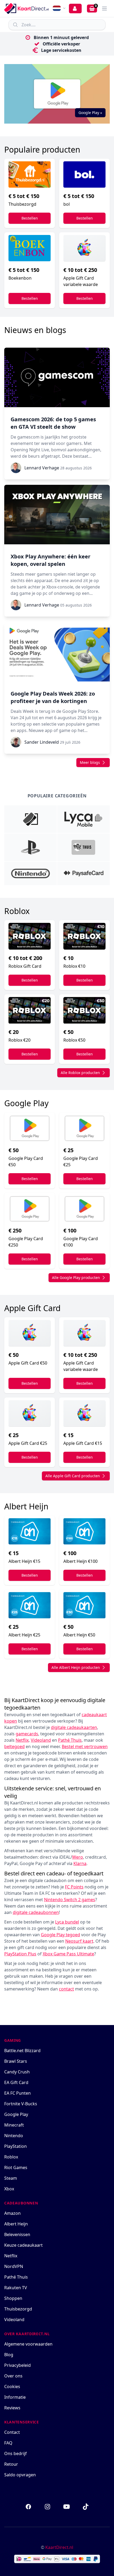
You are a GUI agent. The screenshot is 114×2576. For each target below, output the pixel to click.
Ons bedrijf (16, 2453)
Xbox (9, 2189)
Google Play (16, 2114)
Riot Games (16, 2167)
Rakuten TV (16, 2288)
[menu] (104, 9)
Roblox (11, 2157)
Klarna (80, 1863)
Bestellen (30, 218)
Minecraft (14, 2125)
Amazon (12, 2213)
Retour (11, 2464)
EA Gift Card (16, 2082)
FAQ (8, 2443)
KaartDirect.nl (59, 2547)
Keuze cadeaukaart (23, 2245)
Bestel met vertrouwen (85, 1746)
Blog (9, 2355)
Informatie (15, 2397)
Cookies (12, 2386)
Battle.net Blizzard (22, 2051)
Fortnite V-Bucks (21, 2104)
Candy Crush (17, 2072)
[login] (75, 9)
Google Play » (90, 113)
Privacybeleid (17, 2365)
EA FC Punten (17, 2093)
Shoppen (13, 2298)
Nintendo (14, 2136)
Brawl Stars (16, 2061)
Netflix (11, 2256)
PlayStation (16, 2146)
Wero (78, 1857)
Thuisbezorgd (18, 2309)
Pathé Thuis (16, 2277)
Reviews (12, 2408)
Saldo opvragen (20, 2475)
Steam (11, 2178)
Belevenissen (17, 2234)
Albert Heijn (16, 2224)
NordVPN (14, 2266)
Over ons (13, 2376)
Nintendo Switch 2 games (70, 1900)
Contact (12, 2432)
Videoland (14, 2320)
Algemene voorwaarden (28, 2344)
